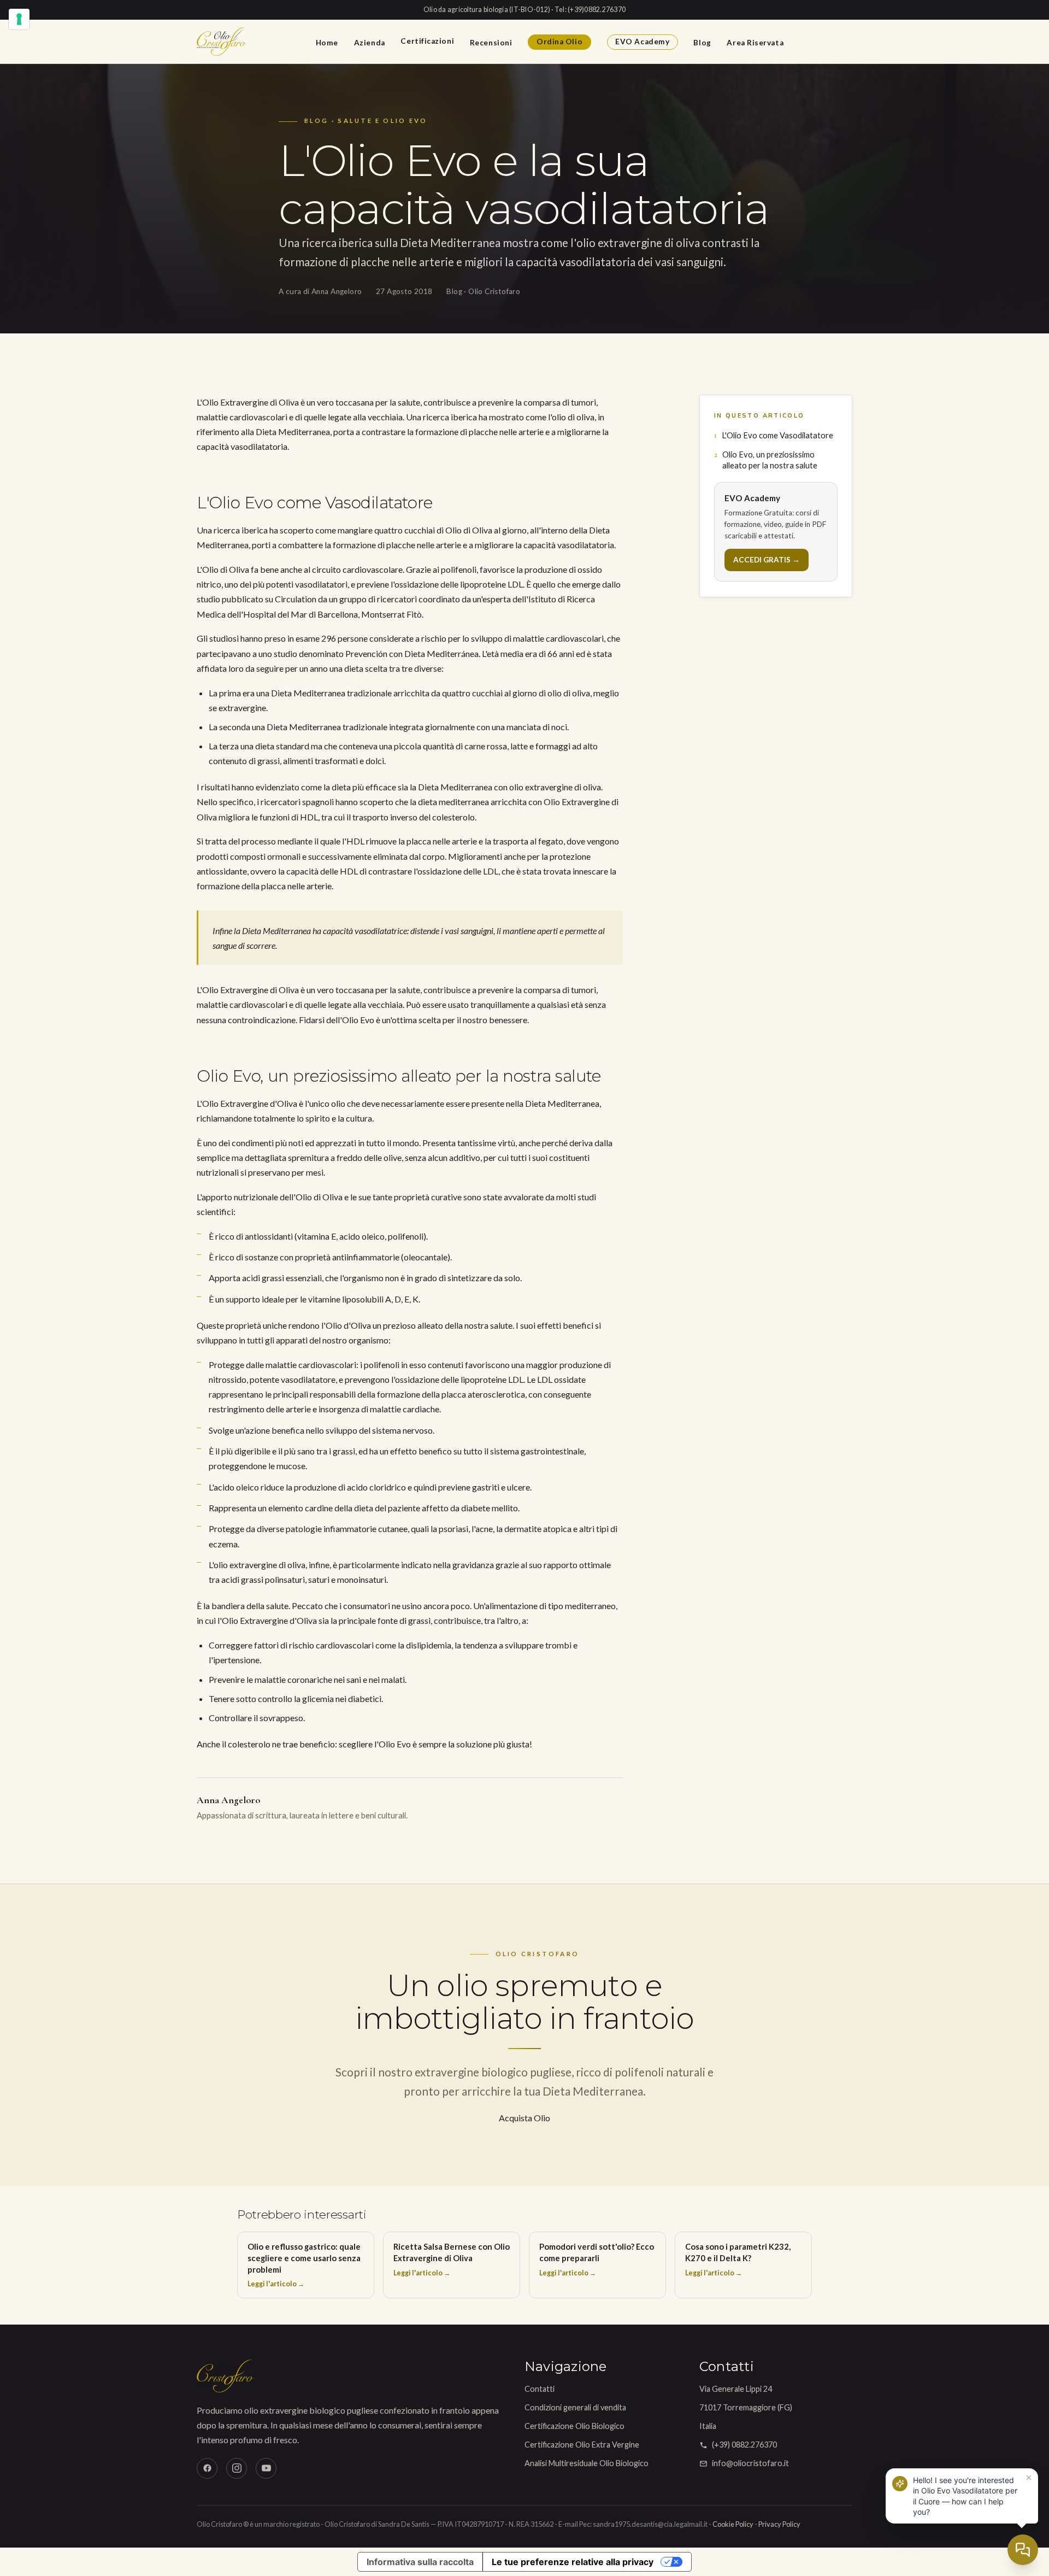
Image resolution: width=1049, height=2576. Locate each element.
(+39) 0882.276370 (744, 2445)
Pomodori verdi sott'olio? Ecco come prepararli (597, 2259)
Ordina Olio (559, 42)
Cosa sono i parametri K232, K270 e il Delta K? (738, 2259)
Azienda (370, 42)
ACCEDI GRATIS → (767, 560)
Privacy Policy (779, 2524)
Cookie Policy (733, 2524)
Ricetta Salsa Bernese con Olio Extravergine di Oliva (452, 2259)
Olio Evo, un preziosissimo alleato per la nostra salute (770, 460)
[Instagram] (237, 2468)
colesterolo (249, 1744)
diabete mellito (490, 1508)
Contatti (540, 2389)
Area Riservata (755, 42)
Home (327, 42)
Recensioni (491, 42)
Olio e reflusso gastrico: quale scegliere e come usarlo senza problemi (304, 2265)
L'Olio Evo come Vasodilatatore (777, 435)
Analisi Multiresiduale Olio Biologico (587, 2463)
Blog (702, 42)
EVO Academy (642, 42)
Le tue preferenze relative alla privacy (573, 2562)
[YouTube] (266, 2468)
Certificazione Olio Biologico (574, 2426)
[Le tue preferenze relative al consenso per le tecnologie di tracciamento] (19, 19)
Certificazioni (427, 41)
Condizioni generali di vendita (575, 2407)
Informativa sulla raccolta (420, 2562)
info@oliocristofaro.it (750, 2463)
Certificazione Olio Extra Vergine (582, 2445)
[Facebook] (207, 2468)
